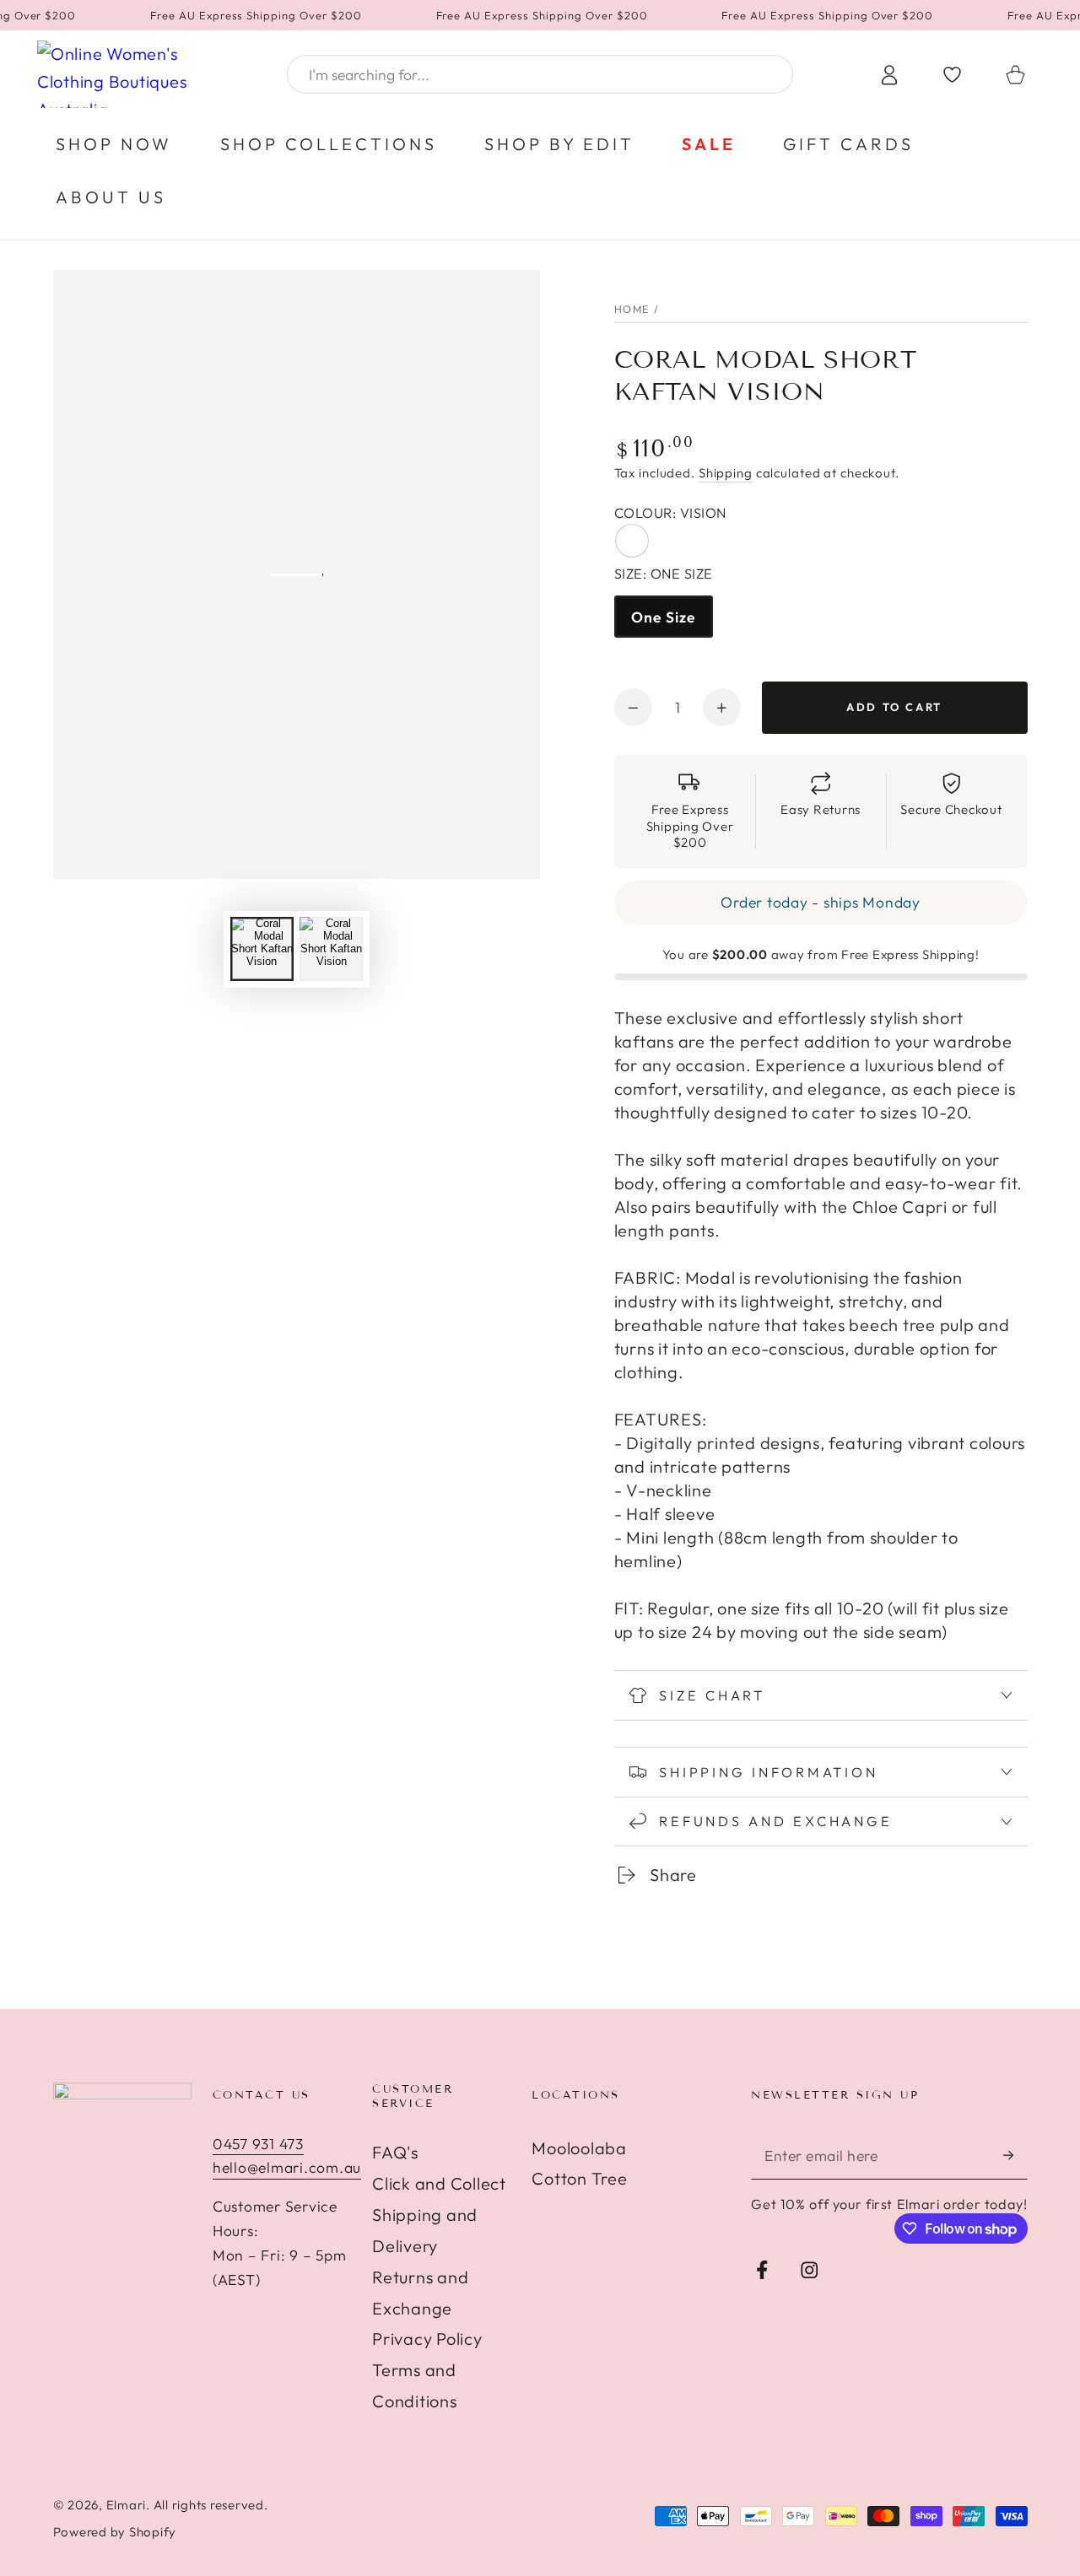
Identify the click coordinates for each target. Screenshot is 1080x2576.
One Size (664, 617)
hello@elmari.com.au (287, 2167)
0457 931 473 (258, 2144)
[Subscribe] (1015, 2156)
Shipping (726, 473)
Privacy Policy (427, 2339)
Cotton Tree (579, 2178)
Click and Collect (439, 2183)
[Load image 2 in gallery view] (331, 949)
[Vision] (632, 540)
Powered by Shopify (115, 2532)
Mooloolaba (579, 2148)
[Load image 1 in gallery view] (262, 949)
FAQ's (395, 2152)
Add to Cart (894, 707)
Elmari (127, 2505)
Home (632, 309)
